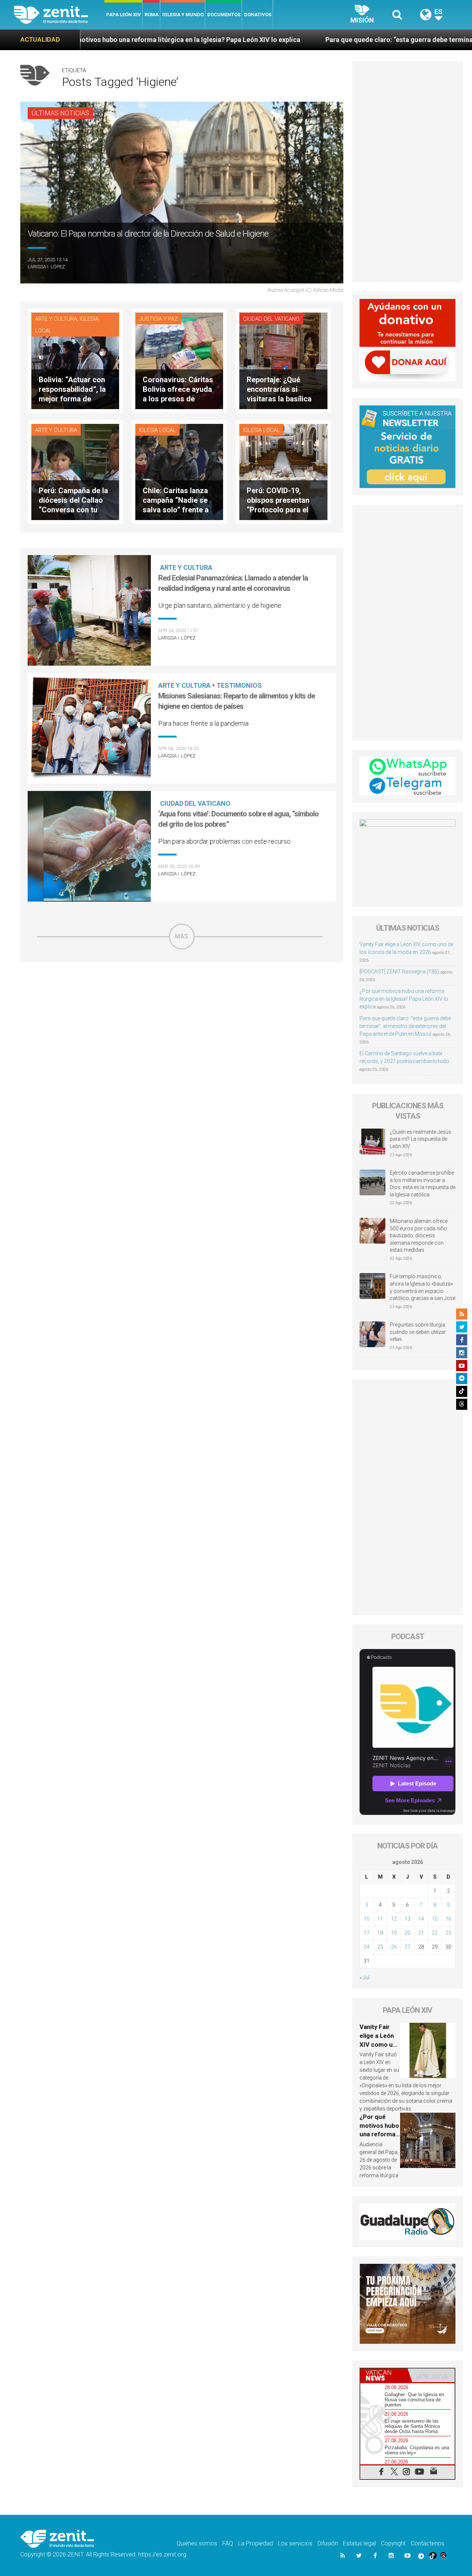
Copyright (393, 2543)
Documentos (224, 15)
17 (367, 1933)
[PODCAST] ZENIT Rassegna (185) (399, 972)
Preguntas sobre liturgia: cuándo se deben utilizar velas (418, 1332)
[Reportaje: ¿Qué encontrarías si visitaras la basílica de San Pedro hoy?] (283, 360)
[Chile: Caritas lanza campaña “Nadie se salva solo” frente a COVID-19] (179, 471)
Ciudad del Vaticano (271, 319)
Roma (152, 15)
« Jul (365, 1977)
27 (407, 1947)
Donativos (258, 15)
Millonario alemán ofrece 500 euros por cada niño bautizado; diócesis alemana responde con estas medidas (419, 1235)
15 (435, 1919)
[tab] (384, 2375)
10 (367, 1919)
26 (394, 1947)
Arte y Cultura (56, 319)
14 (421, 1919)
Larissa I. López (46, 267)
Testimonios (239, 685)
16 (448, 1919)
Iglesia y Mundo (183, 15)
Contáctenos (428, 2543)
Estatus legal (359, 2543)
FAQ (228, 2543)
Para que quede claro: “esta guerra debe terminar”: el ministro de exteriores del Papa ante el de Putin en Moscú (405, 1026)
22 (435, 1933)
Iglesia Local (157, 430)
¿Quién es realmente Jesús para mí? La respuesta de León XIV (421, 1139)
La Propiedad (256, 2543)
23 (448, 1933)
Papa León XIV (124, 15)
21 (421, 1933)
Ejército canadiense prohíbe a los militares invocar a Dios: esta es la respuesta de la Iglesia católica (423, 1184)
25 (380, 1947)
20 (407, 1933)
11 (380, 1919)
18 (380, 1933)
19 (394, 1933)
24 (367, 1947)
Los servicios (295, 2543)
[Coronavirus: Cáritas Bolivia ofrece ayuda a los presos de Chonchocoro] (179, 360)
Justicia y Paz (158, 319)
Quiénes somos (197, 2543)
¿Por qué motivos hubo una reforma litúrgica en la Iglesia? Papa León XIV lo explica (404, 999)
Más (182, 936)
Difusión (328, 2543)
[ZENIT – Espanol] (59, 15)
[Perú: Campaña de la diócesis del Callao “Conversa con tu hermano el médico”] (75, 471)
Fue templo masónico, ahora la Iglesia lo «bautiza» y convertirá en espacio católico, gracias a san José (423, 1287)
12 (394, 1919)
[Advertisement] (182, 1002)
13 (407, 1919)
